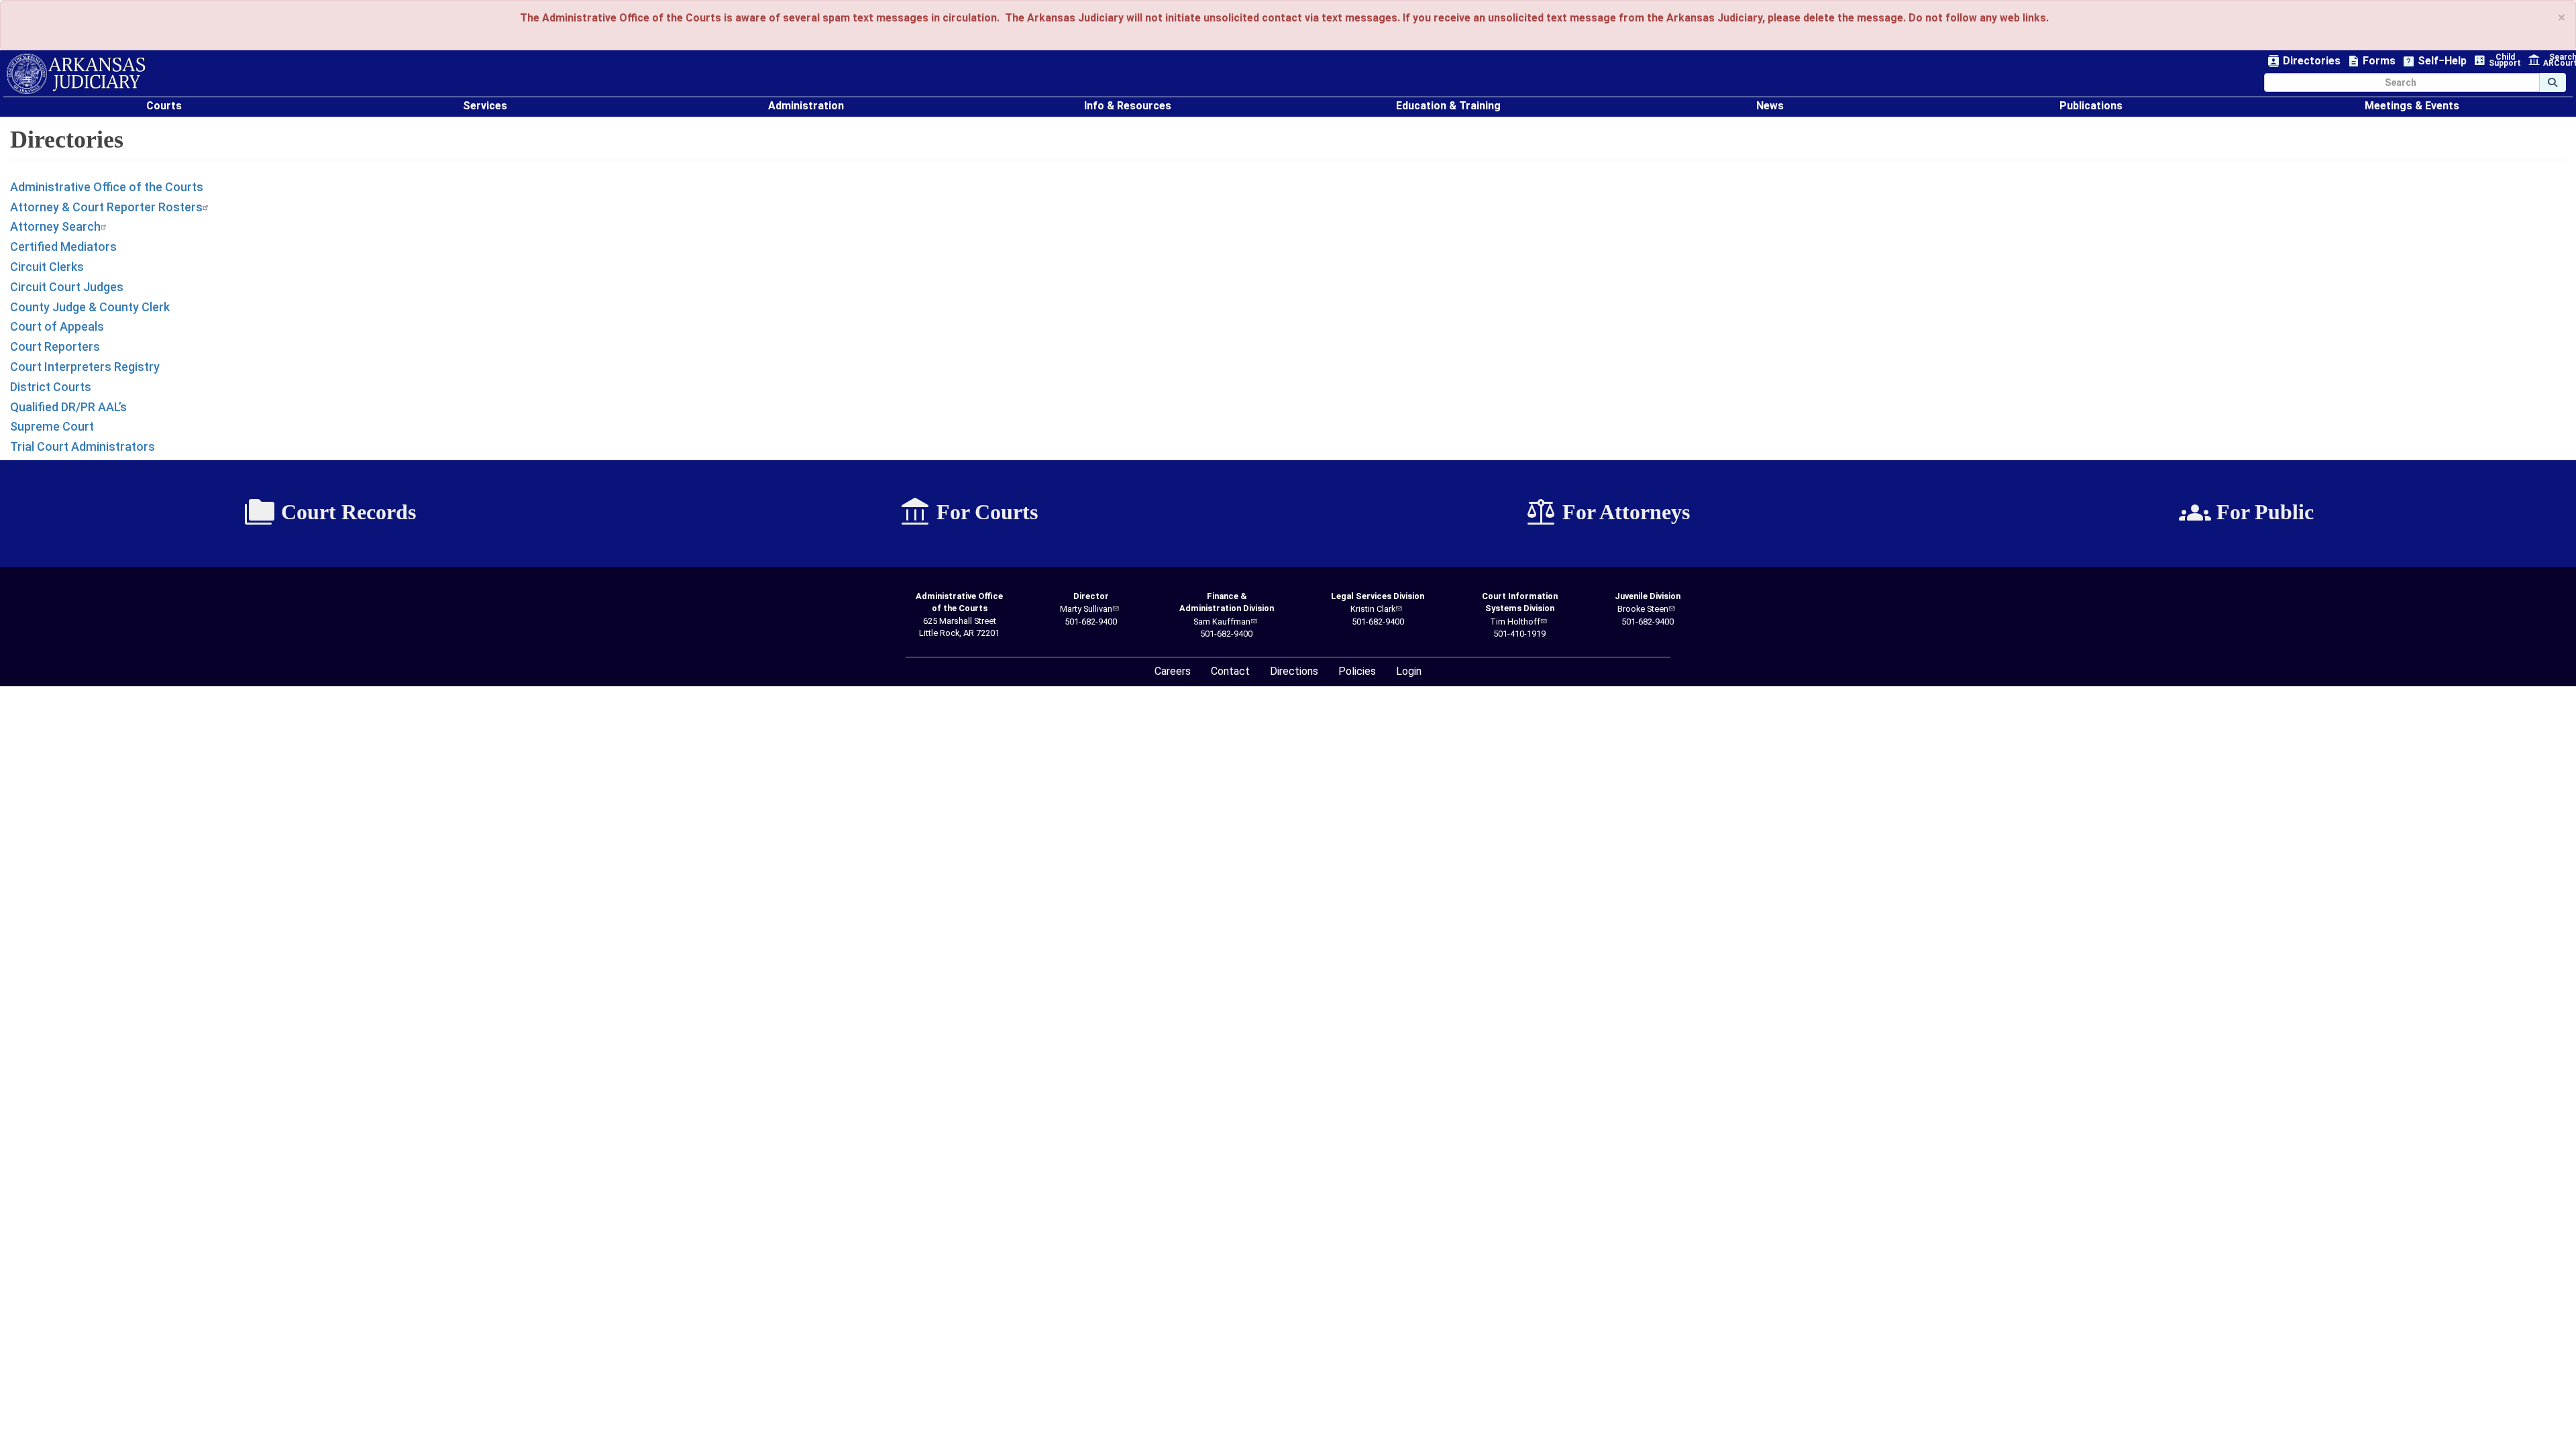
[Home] (76, 74)
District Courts (51, 387)
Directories (2304, 61)
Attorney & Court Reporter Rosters (106, 207)
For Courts (968, 513)
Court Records (330, 513)
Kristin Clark (1373, 609)
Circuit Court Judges (67, 287)
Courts (164, 106)
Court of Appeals (57, 326)
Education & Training (1448, 106)
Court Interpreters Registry (85, 367)
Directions (1294, 671)
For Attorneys (1607, 513)
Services (485, 106)
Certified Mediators (63, 247)
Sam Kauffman (1222, 622)
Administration (806, 106)
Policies (1357, 671)
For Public (2246, 513)
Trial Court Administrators (83, 446)
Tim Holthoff (1515, 622)
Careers (1173, 671)
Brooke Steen (1643, 609)
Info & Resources (1128, 106)
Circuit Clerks (47, 267)
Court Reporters (55, 346)
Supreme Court (52, 426)
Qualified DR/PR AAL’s (68, 407)
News (1770, 106)
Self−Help (2434, 61)
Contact (1230, 671)
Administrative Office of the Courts (107, 187)
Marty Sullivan (1086, 609)
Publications (2091, 106)
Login (1409, 671)
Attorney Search (55, 226)
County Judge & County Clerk (90, 307)
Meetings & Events (2412, 106)
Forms (2371, 61)
